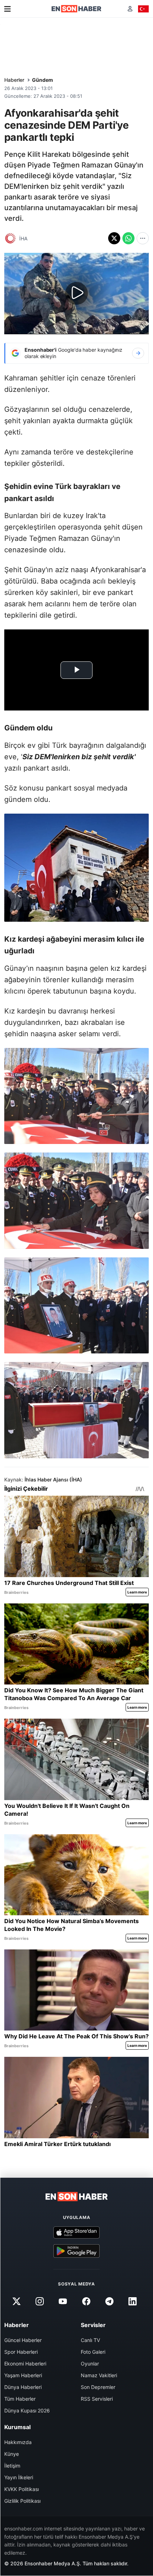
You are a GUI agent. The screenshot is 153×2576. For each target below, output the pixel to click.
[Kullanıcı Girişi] (130, 9)
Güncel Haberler (23, 2340)
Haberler (14, 80)
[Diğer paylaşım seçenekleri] (143, 238)
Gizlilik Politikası (22, 2501)
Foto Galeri (93, 2352)
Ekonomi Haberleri (25, 2364)
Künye (12, 2454)
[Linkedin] (132, 2301)
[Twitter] (16, 2301)
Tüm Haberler (20, 2399)
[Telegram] (109, 2301)
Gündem (43, 80)
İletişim (12, 2466)
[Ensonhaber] (76, 9)
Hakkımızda (18, 2442)
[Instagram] (40, 2301)
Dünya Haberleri (23, 2387)
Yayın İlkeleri (19, 2477)
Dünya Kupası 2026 (27, 2410)
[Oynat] (76, 293)
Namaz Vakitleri (99, 2375)
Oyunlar (90, 2364)
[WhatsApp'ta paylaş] (128, 238)
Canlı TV (90, 2340)
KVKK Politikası (22, 2489)
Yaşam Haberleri (23, 2375)
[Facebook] (86, 2301)
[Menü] (7, 9)
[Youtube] (63, 2301)
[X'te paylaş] (114, 238)
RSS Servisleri (97, 2399)
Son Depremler (98, 2387)
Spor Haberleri (21, 2352)
